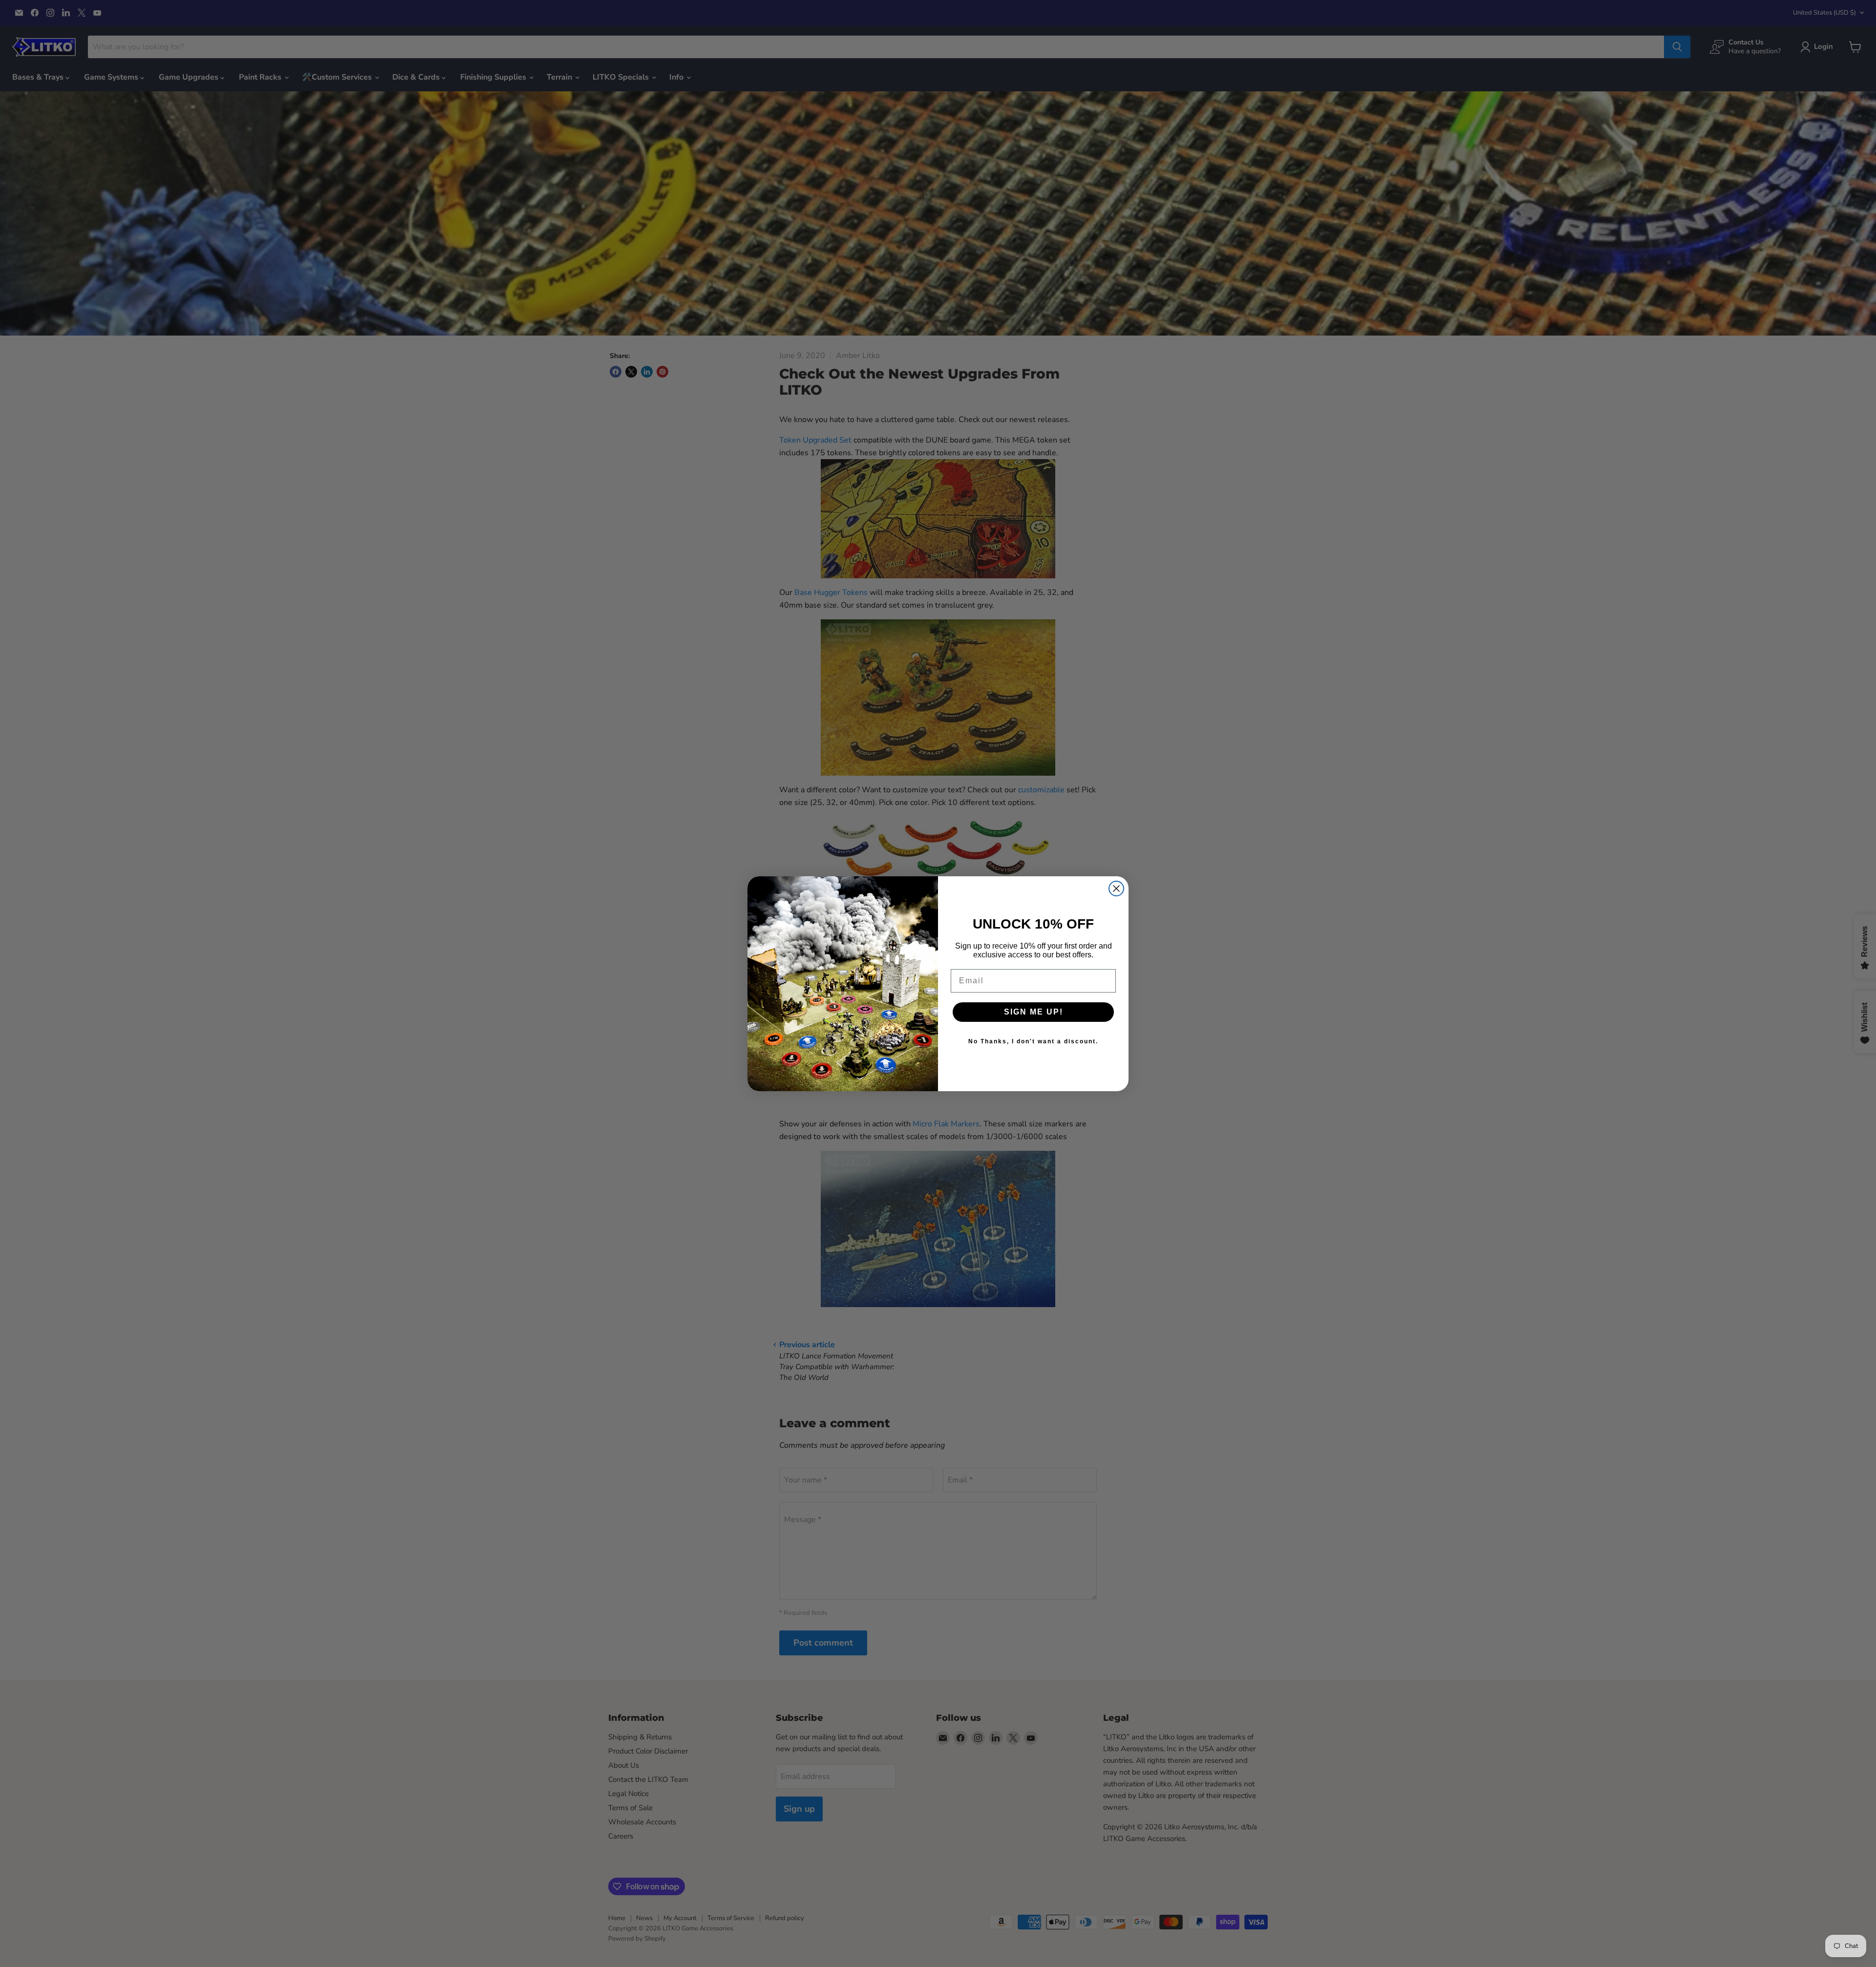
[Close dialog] (1116, 888)
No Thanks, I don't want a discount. (1033, 1041)
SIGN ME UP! (1034, 1012)
